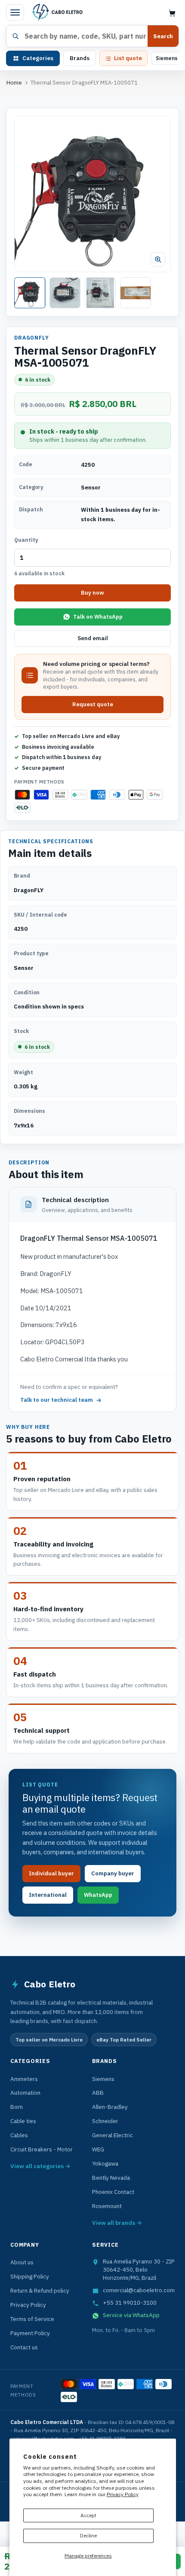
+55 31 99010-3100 (130, 2303)
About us (22, 2262)
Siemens (167, 58)
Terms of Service (32, 2319)
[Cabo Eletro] (57, 12)
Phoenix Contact (113, 2192)
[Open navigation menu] (15, 12)
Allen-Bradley (110, 2107)
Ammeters (24, 2079)
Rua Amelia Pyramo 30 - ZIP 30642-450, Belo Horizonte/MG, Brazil (139, 2269)
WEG (98, 2149)
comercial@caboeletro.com (139, 2290)
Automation (25, 2093)
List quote (128, 58)
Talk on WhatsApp (98, 617)
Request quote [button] (93, 704)
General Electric (113, 2135)
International (48, 1895)
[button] (92, 194)
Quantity (26, 540)
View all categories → (40, 2166)
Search (163, 36)
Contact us (24, 2347)
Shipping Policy (30, 2276)
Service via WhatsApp (131, 2315)
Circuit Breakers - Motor (42, 2149)
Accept (88, 2515)
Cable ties (23, 2121)
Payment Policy (30, 2333)
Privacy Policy (123, 2494)
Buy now (92, 593)
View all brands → (117, 2223)
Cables (19, 2135)
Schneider (105, 2121)
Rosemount (107, 2206)
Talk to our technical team (57, 1400)
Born (17, 2107)
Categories (38, 58)
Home (14, 83)
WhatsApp (98, 1895)
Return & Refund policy (40, 2290)
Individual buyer (51, 1873)
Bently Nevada (111, 2178)
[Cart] (172, 13)
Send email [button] (93, 638)
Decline (88, 2535)
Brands (80, 58)
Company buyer (113, 1873)
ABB (98, 2093)
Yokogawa (105, 2163)
